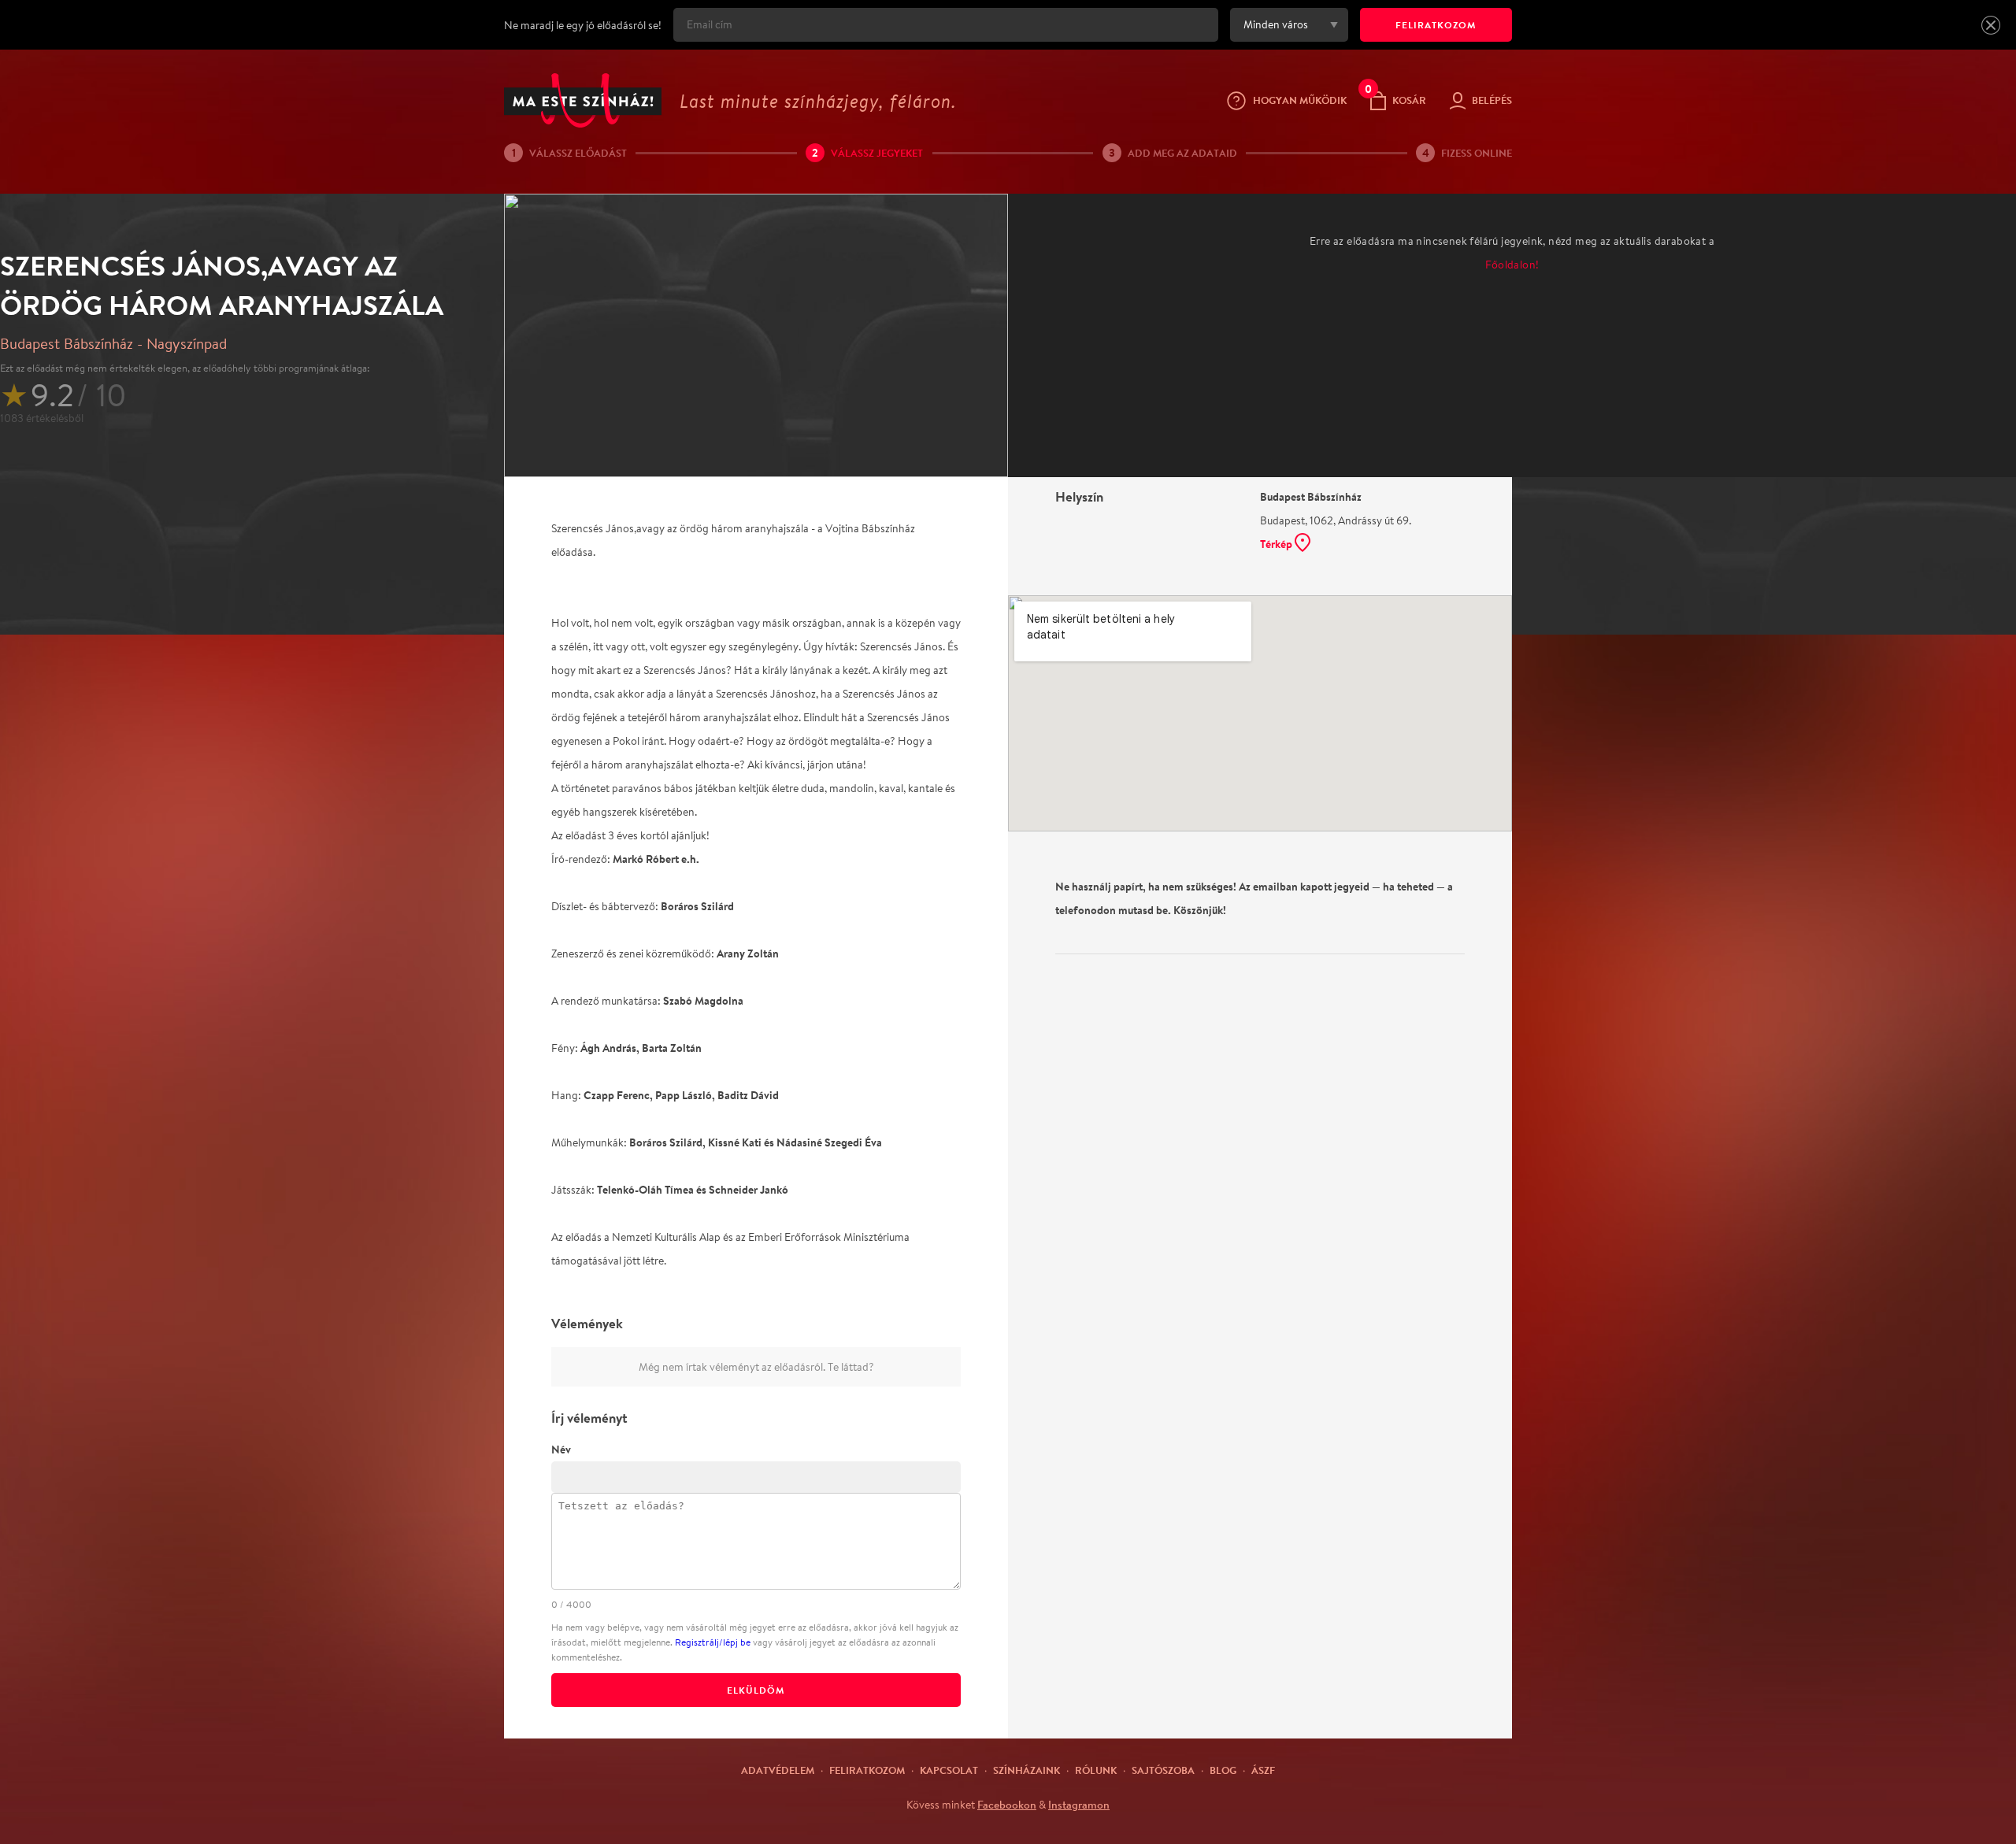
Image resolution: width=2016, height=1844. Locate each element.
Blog (1223, 1770)
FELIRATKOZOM (1436, 25)
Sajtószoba (1163, 1770)
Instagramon (1079, 1805)
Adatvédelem (778, 1770)
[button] (1991, 25)
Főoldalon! (1512, 265)
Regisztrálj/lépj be (713, 1642)
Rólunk (1096, 1770)
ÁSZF (1263, 1770)
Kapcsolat (949, 1770)
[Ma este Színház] (583, 100)
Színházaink (1027, 1770)
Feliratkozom (867, 1770)
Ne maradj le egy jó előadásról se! (583, 25)
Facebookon (1007, 1805)
